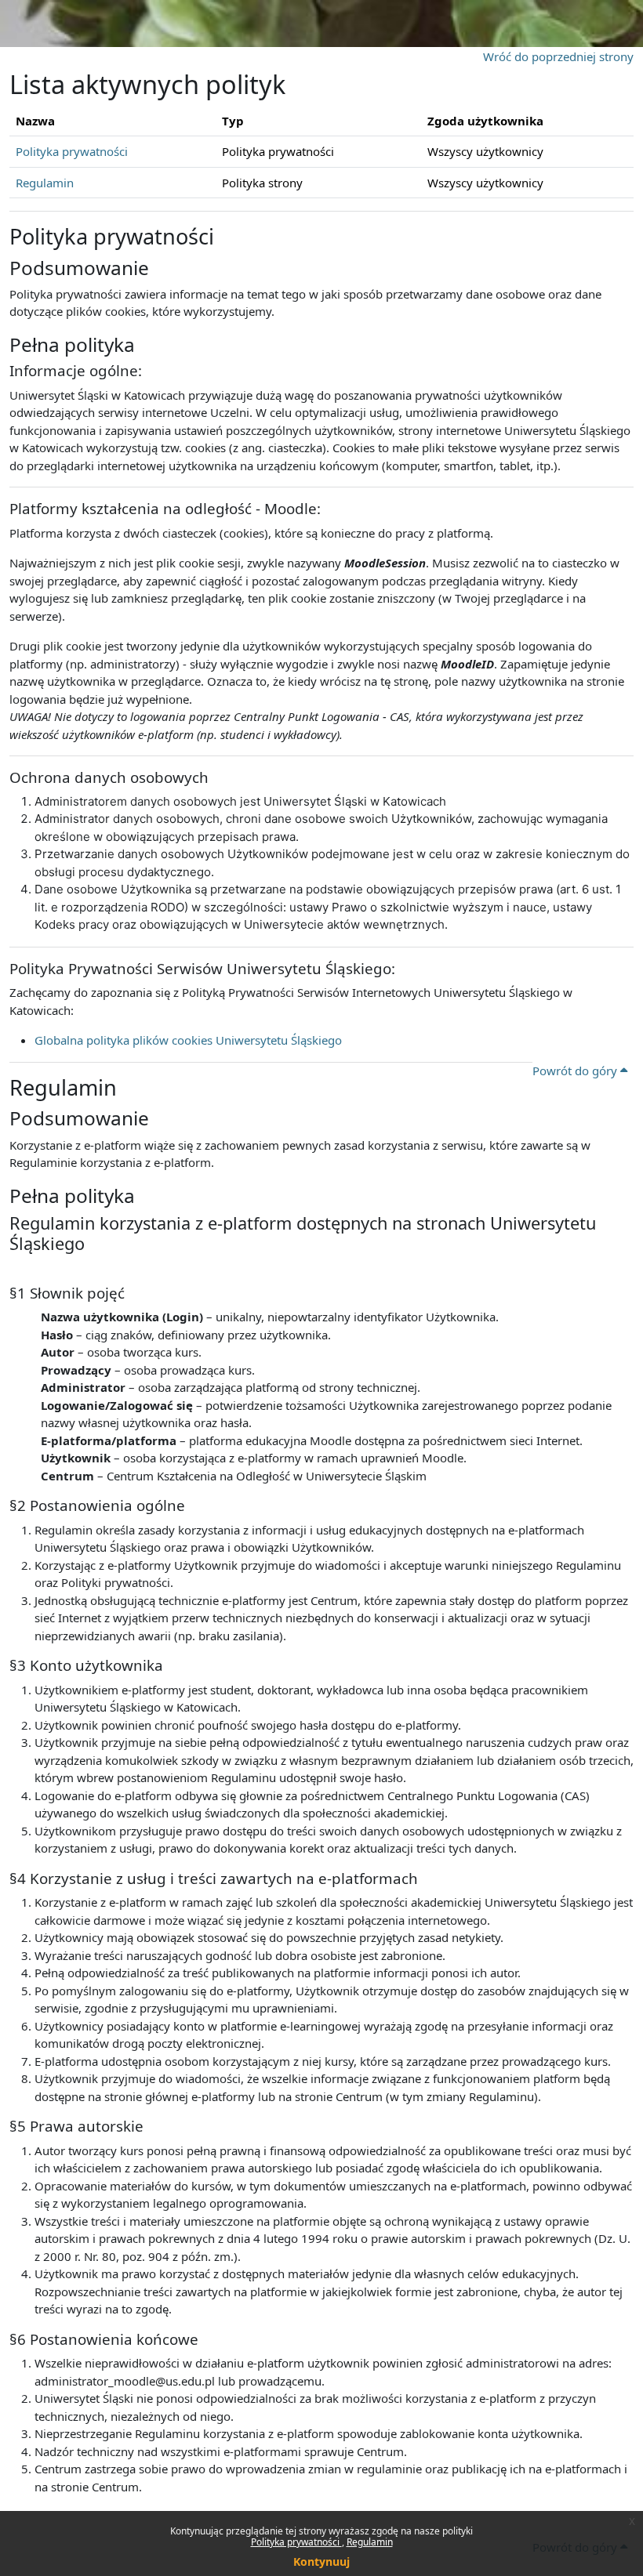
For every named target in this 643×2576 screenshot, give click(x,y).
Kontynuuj (321, 2562)
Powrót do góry (576, 1071)
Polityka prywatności (296, 2542)
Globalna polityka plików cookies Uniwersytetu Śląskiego (188, 1040)
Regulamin (370, 2542)
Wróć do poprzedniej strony (558, 56)
